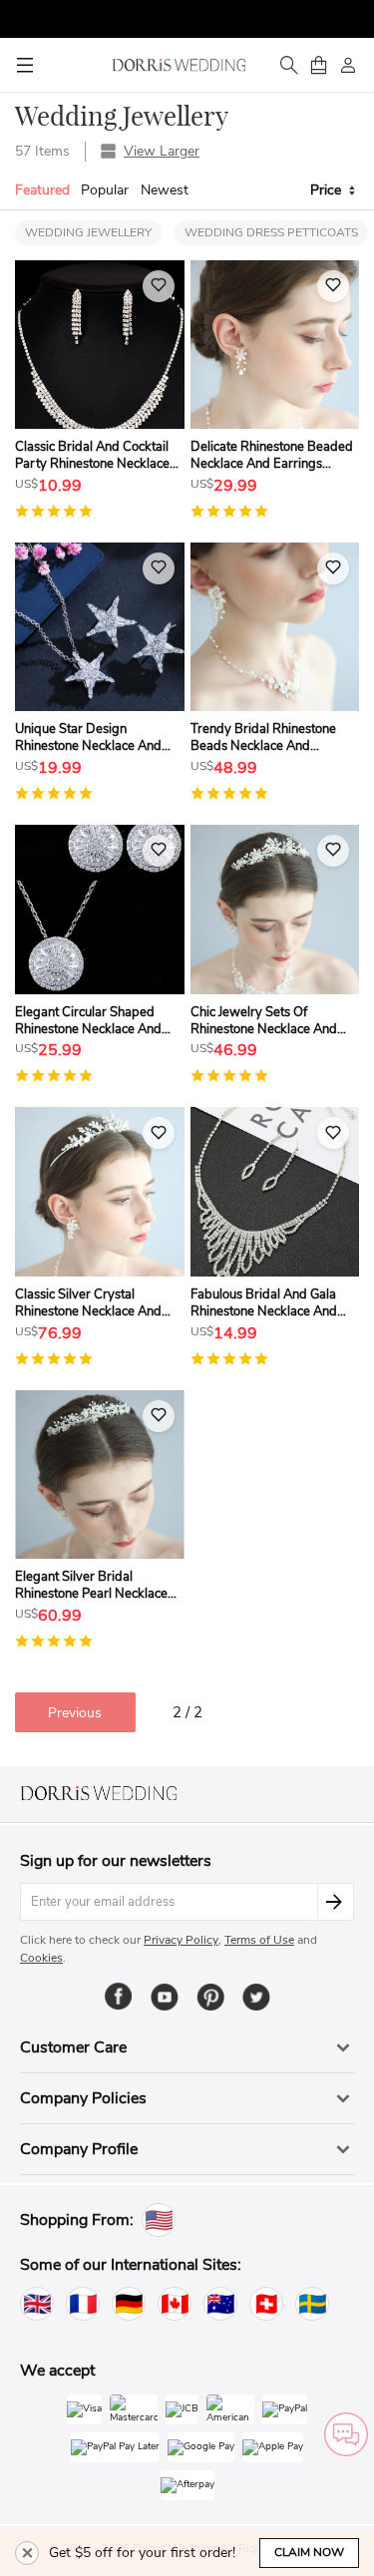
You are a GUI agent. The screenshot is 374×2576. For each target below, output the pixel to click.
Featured (42, 190)
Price (330, 190)
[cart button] (318, 65)
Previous (75, 1713)
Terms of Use (259, 1940)
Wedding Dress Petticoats (271, 232)
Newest (165, 190)
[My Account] (348, 65)
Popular (105, 190)
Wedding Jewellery (88, 232)
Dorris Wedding (179, 65)
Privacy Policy (181, 1940)
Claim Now (309, 2552)
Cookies (41, 1958)
